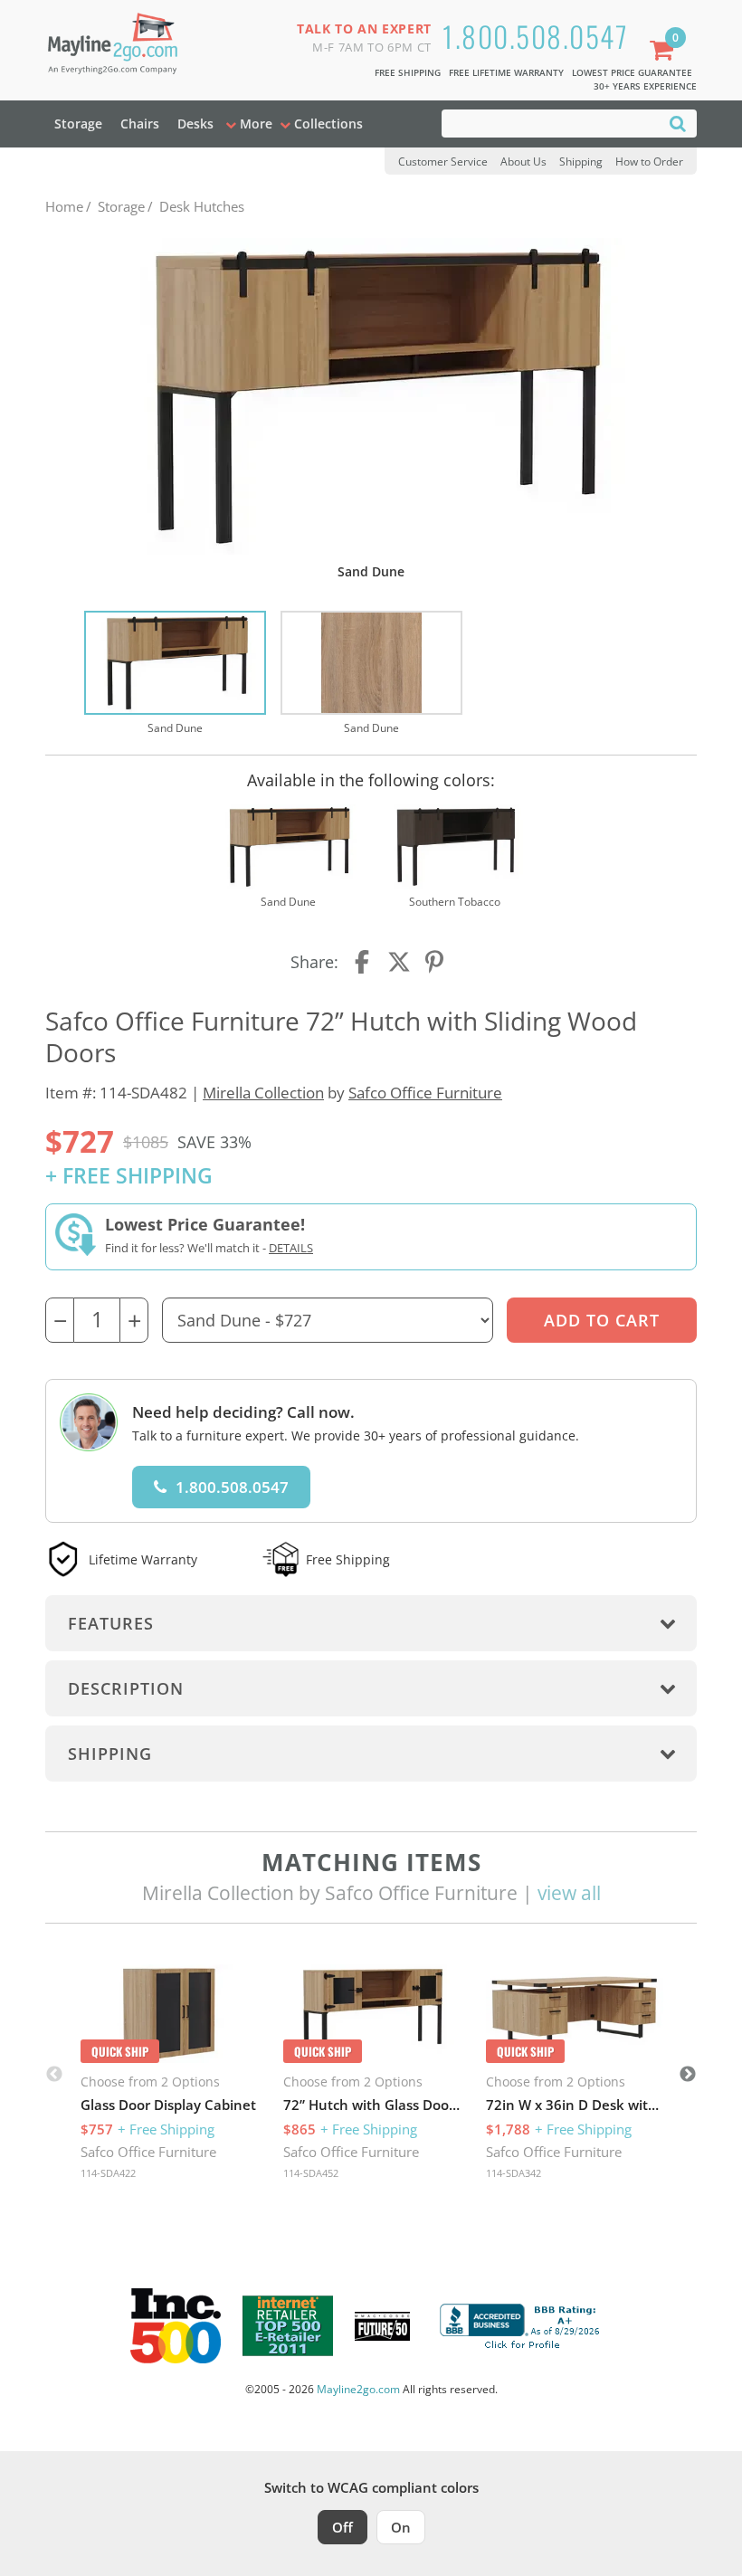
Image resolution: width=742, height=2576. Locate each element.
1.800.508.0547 (535, 36)
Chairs (140, 124)
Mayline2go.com (358, 2389)
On (401, 2527)
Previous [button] (54, 2075)
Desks (195, 124)
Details (291, 1248)
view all (569, 1893)
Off (342, 2527)
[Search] (678, 123)
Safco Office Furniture (425, 1093)
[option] (175, 674)
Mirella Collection (263, 1093)
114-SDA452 (311, 2173)
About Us (523, 162)
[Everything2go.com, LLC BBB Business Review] (522, 2324)
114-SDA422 (108, 2173)
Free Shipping (408, 72)
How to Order (649, 162)
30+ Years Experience (645, 86)
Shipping (581, 162)
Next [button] (688, 2075)
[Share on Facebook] (364, 962)
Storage (78, 124)
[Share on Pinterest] (435, 962)
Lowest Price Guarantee (632, 72)
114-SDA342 (514, 2173)
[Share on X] (399, 962)
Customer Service (443, 162)
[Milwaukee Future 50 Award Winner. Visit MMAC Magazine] (382, 2326)
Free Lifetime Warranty (506, 72)
